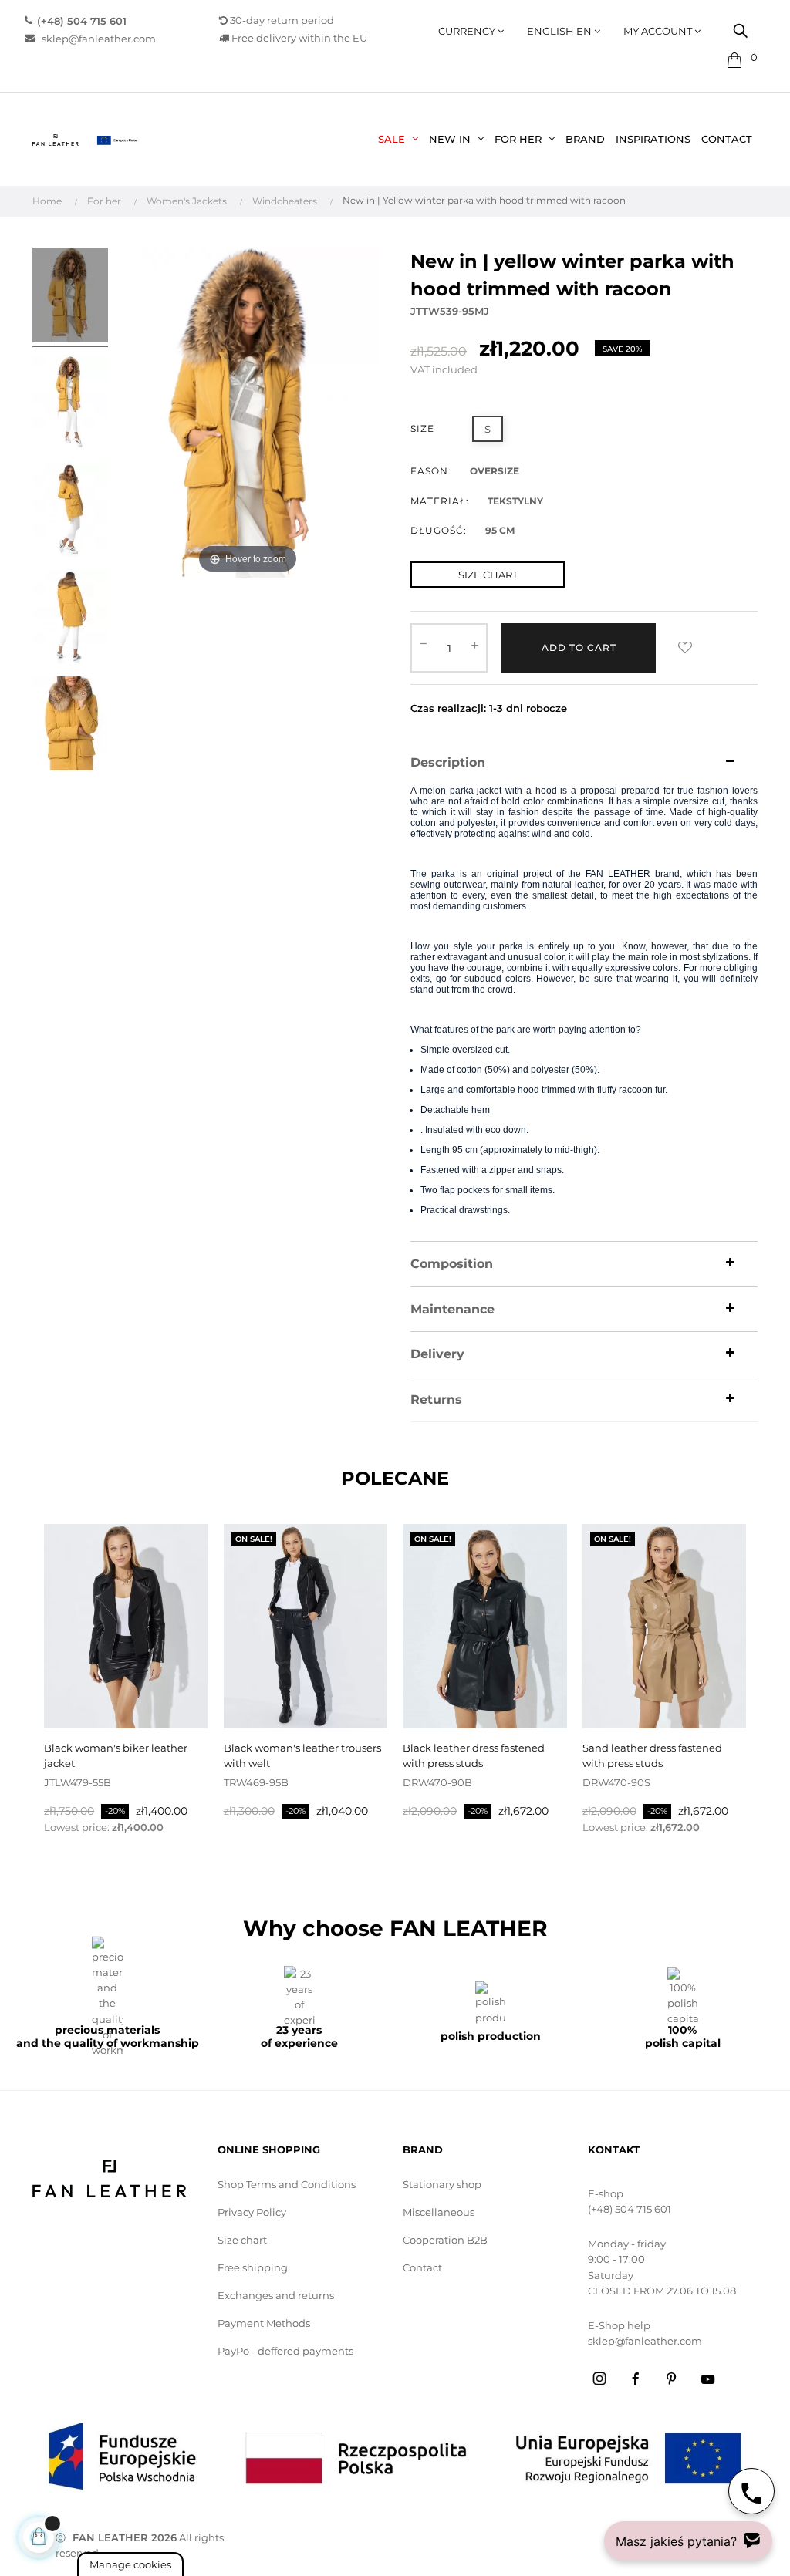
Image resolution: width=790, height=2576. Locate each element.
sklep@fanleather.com (95, 38)
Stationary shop (442, 2184)
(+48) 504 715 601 (630, 2209)
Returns (436, 1400)
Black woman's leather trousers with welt (302, 1755)
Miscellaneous (439, 2212)
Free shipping (253, 2267)
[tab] (584, 763)
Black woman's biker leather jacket (116, 1755)
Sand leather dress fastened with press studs (652, 1755)
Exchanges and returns (276, 2295)
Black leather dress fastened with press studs (474, 1755)
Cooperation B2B (445, 2240)
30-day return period (281, 20)
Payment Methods (264, 2323)
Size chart (242, 2240)
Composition (452, 1264)
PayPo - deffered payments (285, 2351)
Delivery (437, 1354)
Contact (422, 2267)
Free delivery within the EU (298, 38)
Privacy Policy (252, 2212)
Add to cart (579, 647)
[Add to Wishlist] (685, 648)
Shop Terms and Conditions (287, 2184)
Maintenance (452, 1310)
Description (448, 763)
